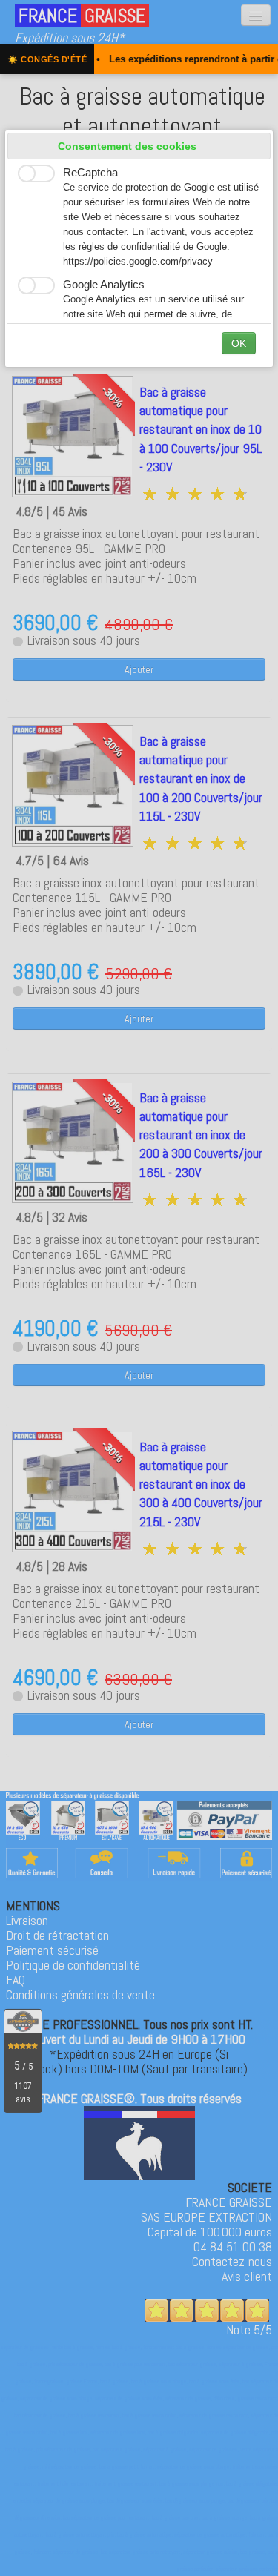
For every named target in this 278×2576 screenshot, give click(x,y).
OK (239, 343)
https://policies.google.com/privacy (138, 262)
